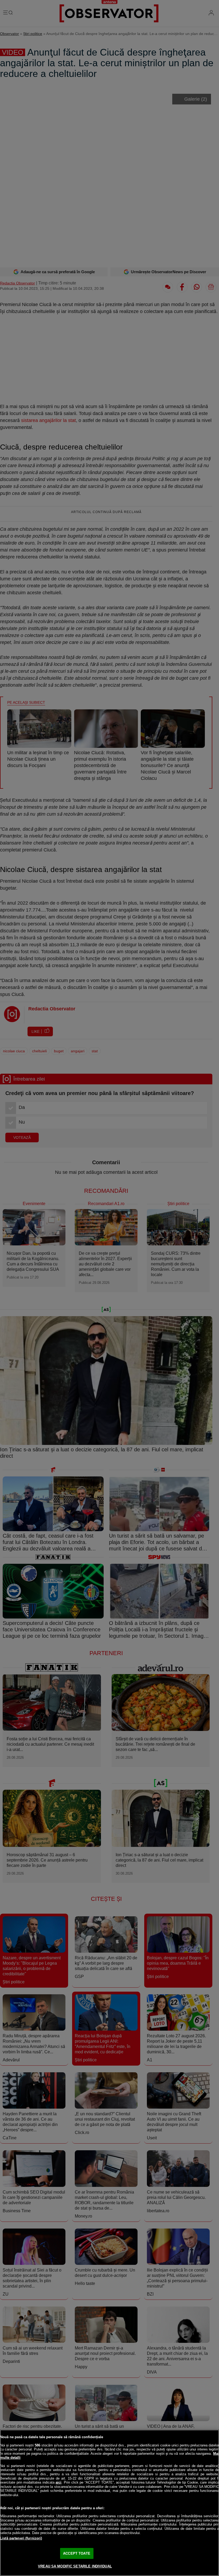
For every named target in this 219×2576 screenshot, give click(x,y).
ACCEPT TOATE (77, 2553)
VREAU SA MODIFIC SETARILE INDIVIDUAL (75, 2566)
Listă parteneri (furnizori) (21, 2538)
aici (58, 2482)
